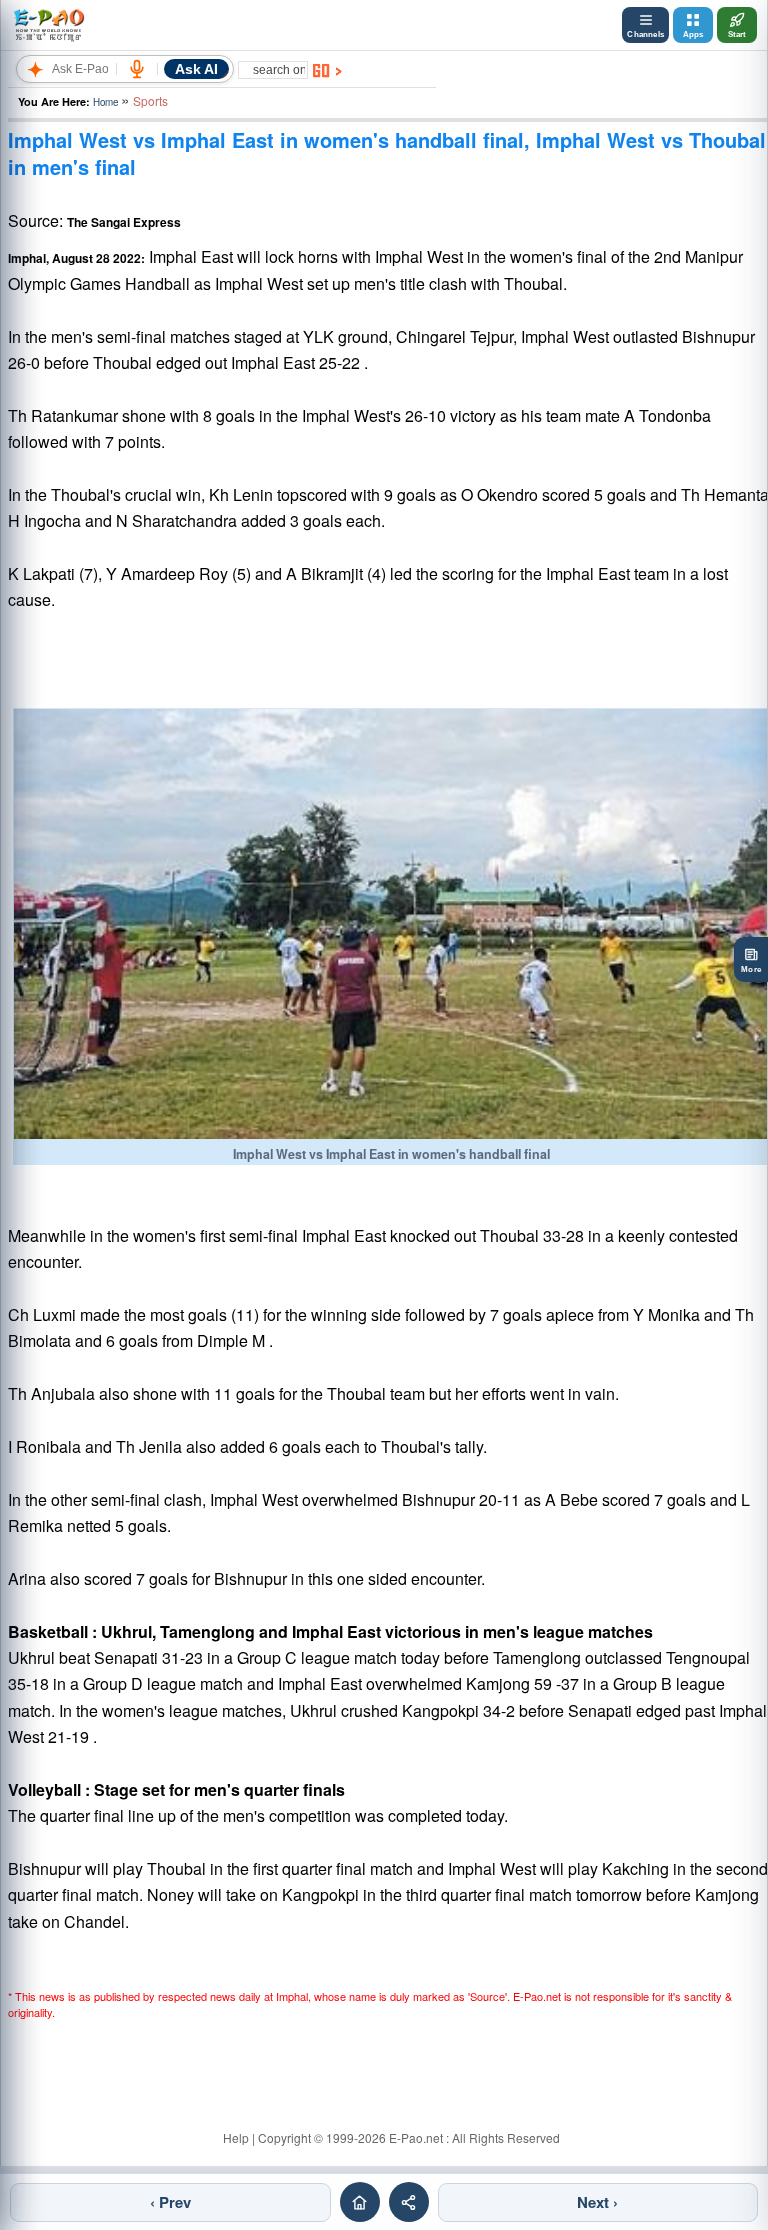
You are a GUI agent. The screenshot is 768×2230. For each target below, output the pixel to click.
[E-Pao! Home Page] (48, 25)
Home (105, 102)
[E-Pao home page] (360, 2202)
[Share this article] (409, 2202)
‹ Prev (170, 2202)
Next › (597, 2202)
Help (236, 2137)
